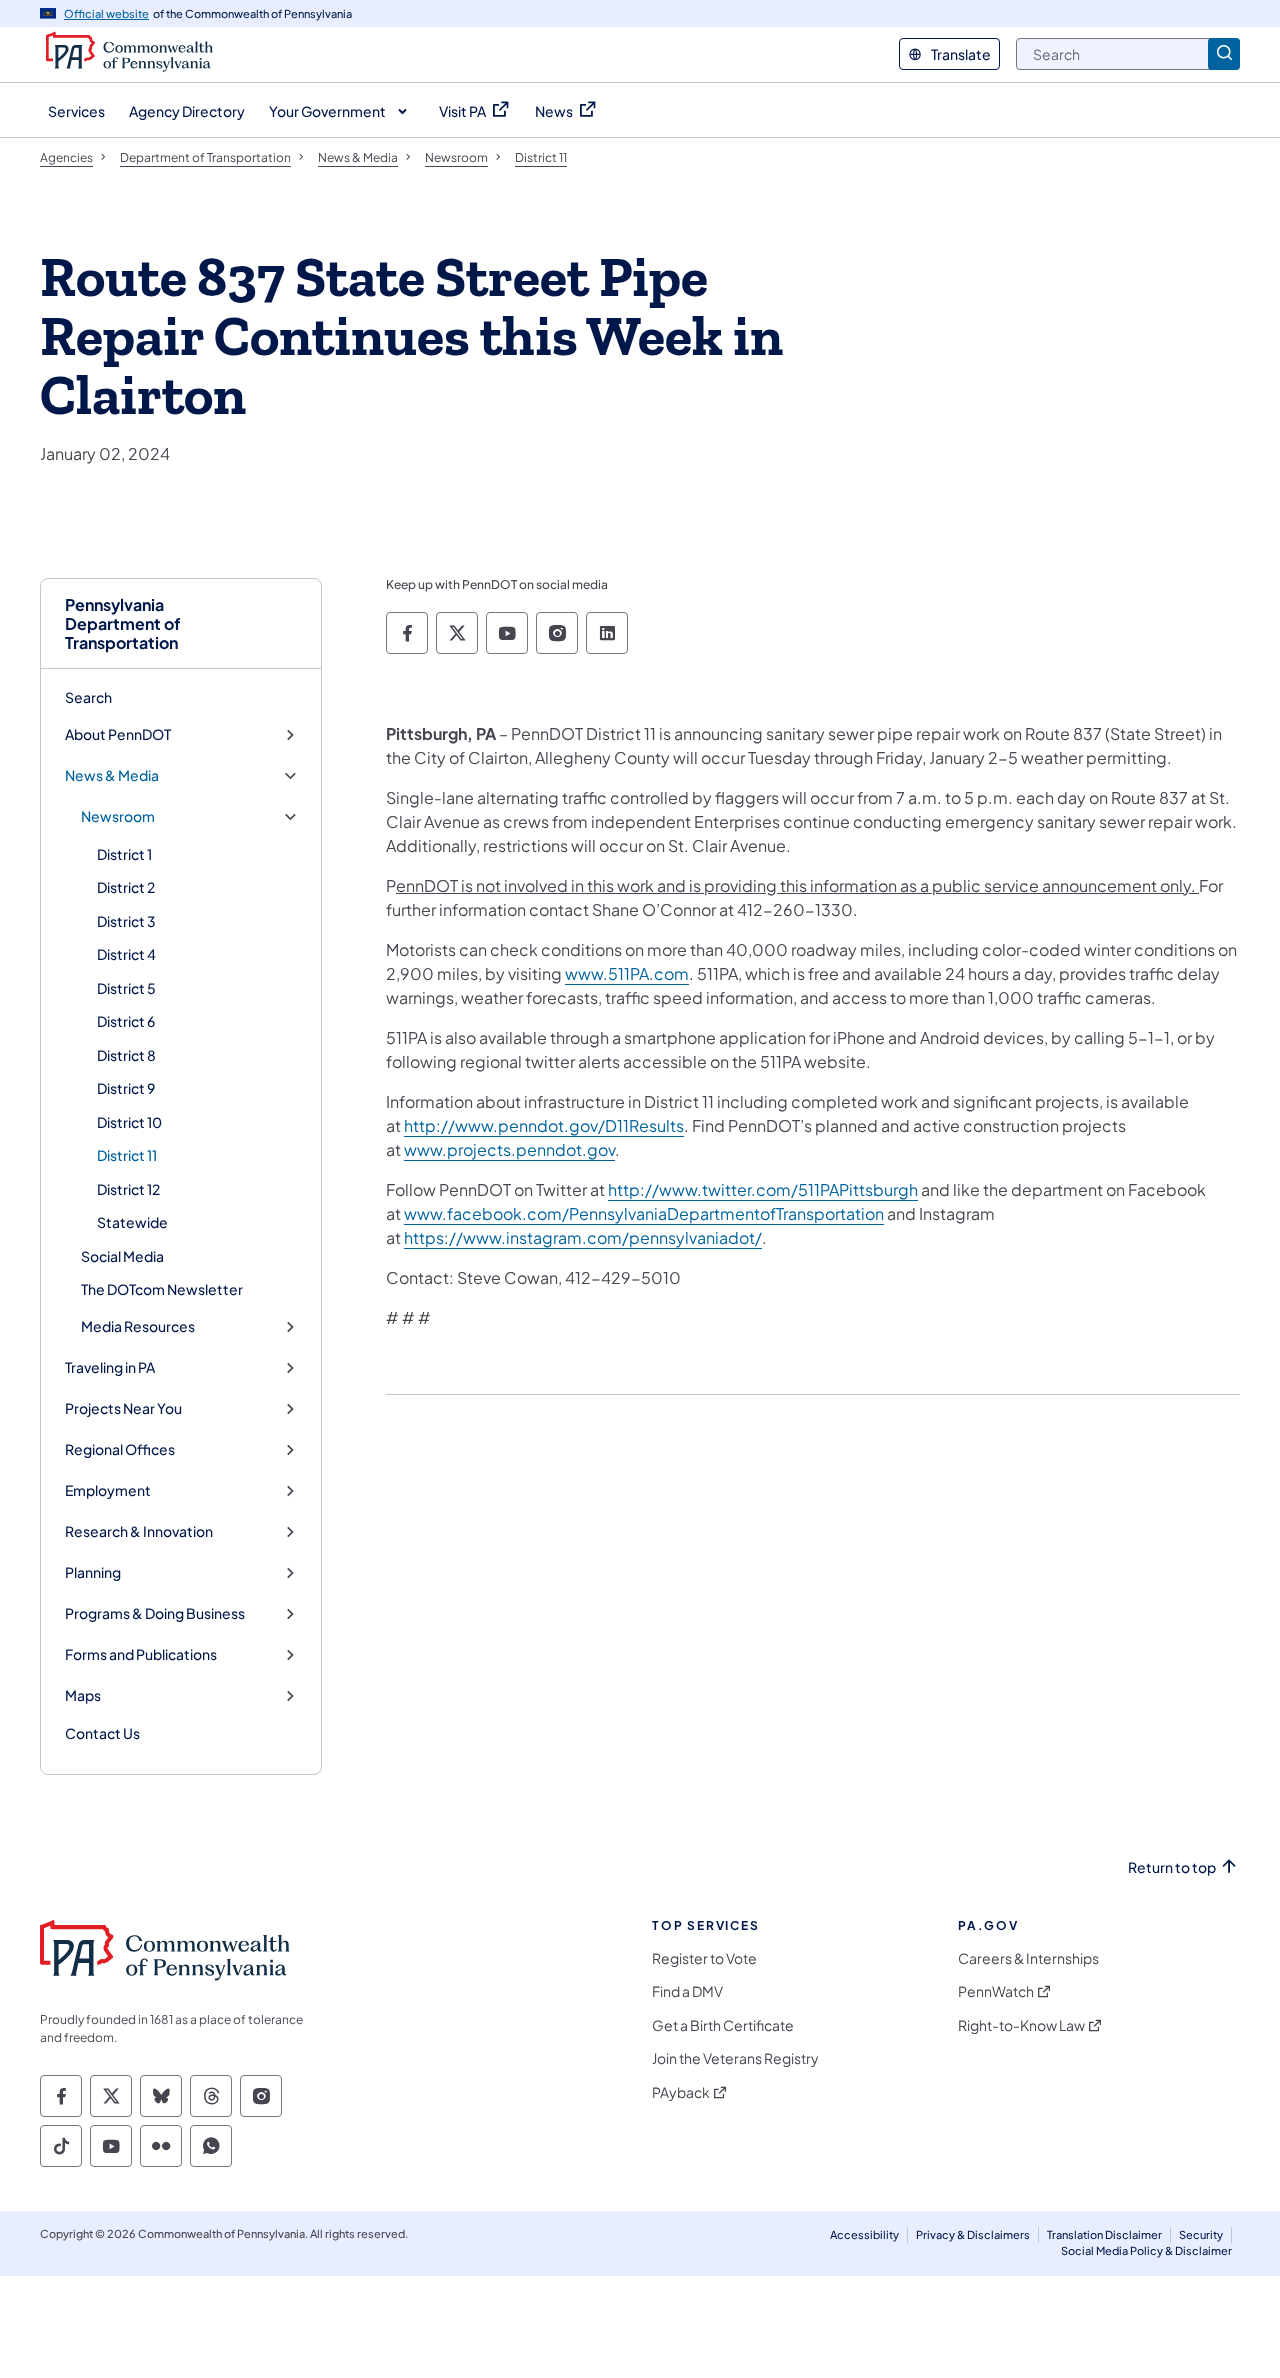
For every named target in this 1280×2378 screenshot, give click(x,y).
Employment (108, 1490)
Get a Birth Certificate (723, 2025)
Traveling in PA (110, 1367)
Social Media (122, 1256)
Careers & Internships (1028, 1958)
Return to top (1172, 1867)
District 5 (126, 988)
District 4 (126, 954)
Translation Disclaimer (1104, 2234)
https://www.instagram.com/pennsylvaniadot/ (583, 1237)
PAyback (681, 2092)
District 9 (126, 1088)
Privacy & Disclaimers (973, 2234)
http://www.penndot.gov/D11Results (544, 1125)
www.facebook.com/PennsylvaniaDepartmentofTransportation (644, 1213)
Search (88, 697)
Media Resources (138, 1326)
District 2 (126, 887)
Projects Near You (123, 1408)
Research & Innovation (139, 1531)
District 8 (126, 1055)
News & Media (112, 775)
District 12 (128, 1189)
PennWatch (996, 1991)
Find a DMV (687, 1991)
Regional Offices (120, 1449)
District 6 (126, 1021)
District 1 (124, 854)
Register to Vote (704, 1958)
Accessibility (864, 2234)
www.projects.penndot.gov (509, 1149)
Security (1201, 2234)
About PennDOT (118, 734)
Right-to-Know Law (1021, 2025)
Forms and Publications (141, 1654)
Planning (93, 1572)
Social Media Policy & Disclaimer (1146, 2250)
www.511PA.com (627, 973)
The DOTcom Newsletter (162, 1289)
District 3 (126, 921)
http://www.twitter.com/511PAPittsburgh (763, 1189)
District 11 (127, 1155)
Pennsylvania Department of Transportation (123, 624)
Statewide (132, 1222)
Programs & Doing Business (155, 1613)
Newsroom (118, 816)
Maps (83, 1695)
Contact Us (102, 1733)
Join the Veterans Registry (735, 2058)
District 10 (129, 1122)
